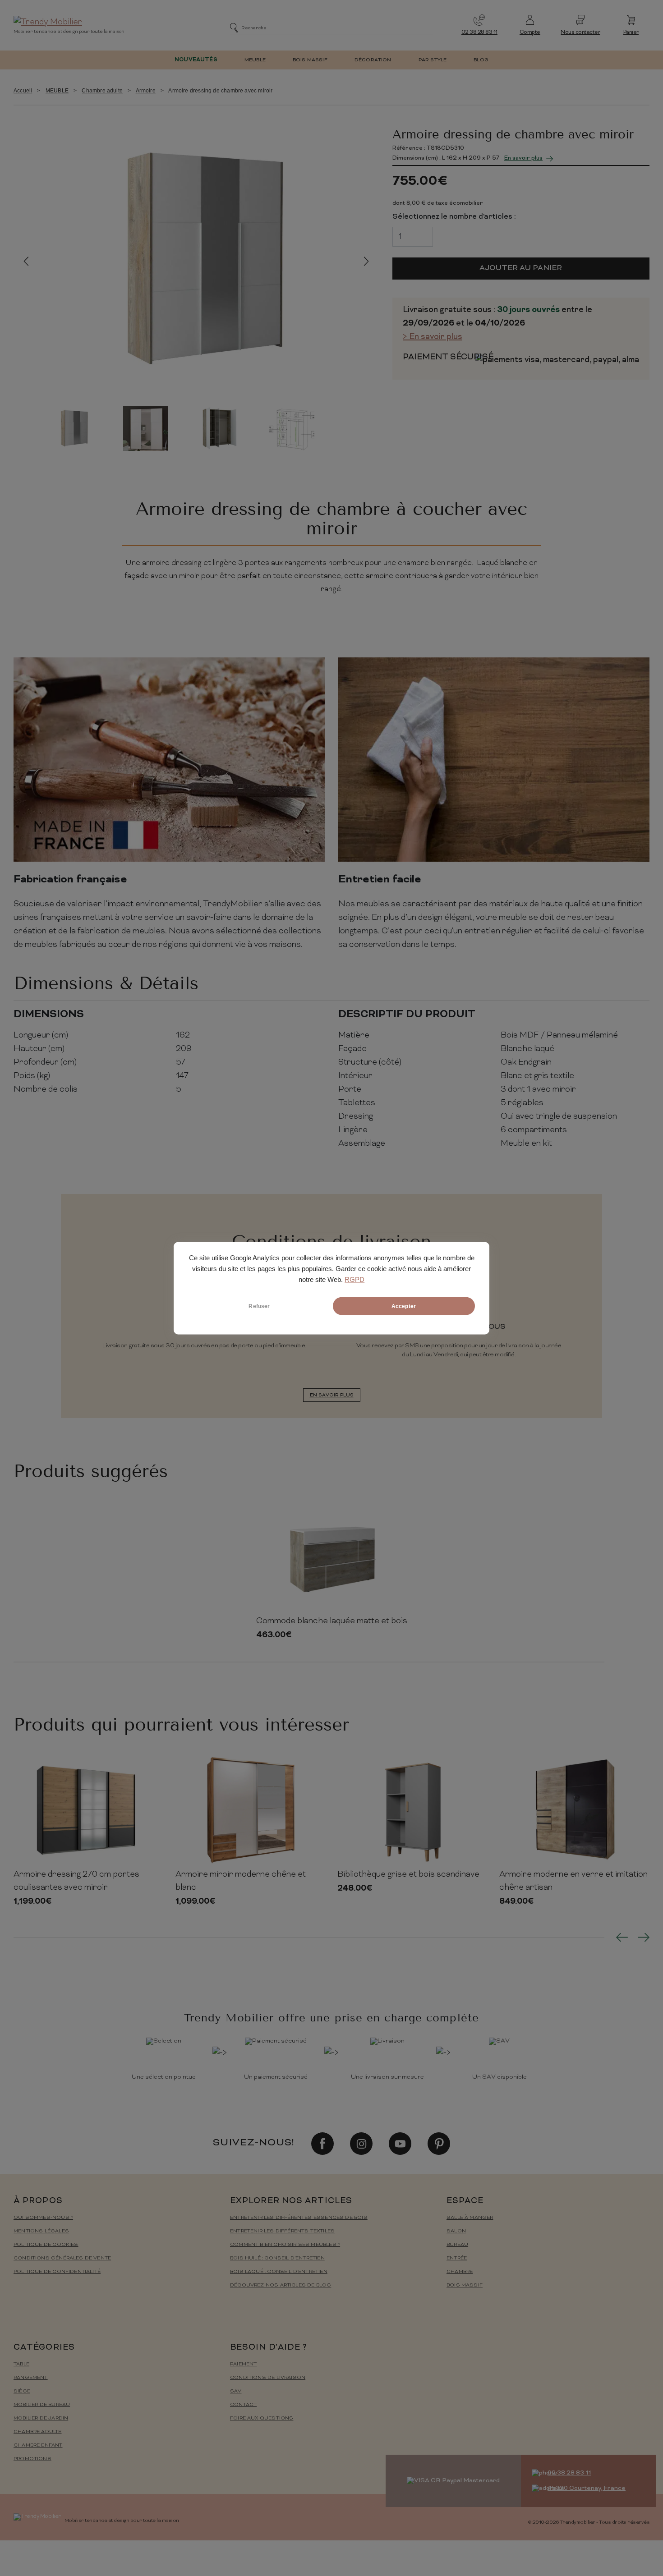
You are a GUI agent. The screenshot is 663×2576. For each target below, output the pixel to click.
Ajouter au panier (521, 268)
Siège (22, 2391)
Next (366, 261)
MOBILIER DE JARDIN (41, 2418)
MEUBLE (255, 60)
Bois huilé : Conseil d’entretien (277, 2258)
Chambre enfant (38, 2445)
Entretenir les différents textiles (282, 2231)
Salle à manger (470, 2218)
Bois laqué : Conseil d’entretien (279, 2272)
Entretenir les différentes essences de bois (299, 2218)
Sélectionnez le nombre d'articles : (454, 217)
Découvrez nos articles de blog (281, 2285)
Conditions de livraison (268, 2378)
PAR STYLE (433, 60)
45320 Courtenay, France (587, 2488)
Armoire (146, 91)
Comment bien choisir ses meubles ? (285, 2245)
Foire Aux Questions (262, 2418)
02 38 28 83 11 (479, 33)
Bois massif (465, 2285)
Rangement (31, 2378)
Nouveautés (196, 60)
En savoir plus (523, 158)
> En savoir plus (433, 337)
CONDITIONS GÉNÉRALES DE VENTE (62, 2258)
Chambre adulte (102, 91)
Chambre (460, 2272)
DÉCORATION (373, 60)
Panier (631, 33)
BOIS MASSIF (310, 60)
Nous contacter (580, 33)
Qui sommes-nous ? (43, 2218)
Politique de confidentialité (57, 2272)
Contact (243, 2405)
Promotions (32, 2459)
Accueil (23, 91)
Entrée (457, 2258)
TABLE (21, 2364)
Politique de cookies (46, 2245)
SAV (236, 2391)
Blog (481, 60)
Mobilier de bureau (42, 2405)
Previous (26, 261)
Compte (530, 33)
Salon (456, 2231)
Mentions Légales (41, 2231)
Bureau (457, 2245)
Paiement (243, 2364)
